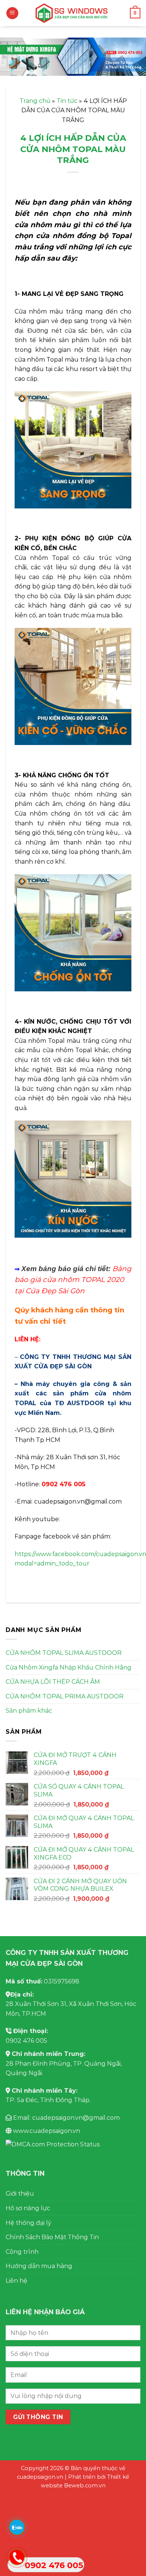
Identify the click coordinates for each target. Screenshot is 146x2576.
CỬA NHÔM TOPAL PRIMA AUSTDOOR (65, 1696)
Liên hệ (16, 2281)
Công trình (22, 2252)
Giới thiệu (20, 2194)
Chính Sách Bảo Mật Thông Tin (52, 2237)
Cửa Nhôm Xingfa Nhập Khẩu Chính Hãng (69, 1667)
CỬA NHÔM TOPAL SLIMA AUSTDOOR (64, 1653)
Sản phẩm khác (29, 1711)
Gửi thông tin (38, 2417)
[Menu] (12, 13)
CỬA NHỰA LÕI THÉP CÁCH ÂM (53, 1682)
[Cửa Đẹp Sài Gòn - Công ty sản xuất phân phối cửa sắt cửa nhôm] (73, 13)
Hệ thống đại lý (28, 2223)
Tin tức (67, 101)
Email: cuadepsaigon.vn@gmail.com (66, 2118)
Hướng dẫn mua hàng (39, 2266)
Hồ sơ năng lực (28, 2208)
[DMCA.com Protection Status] (53, 2144)
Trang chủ (35, 101)
